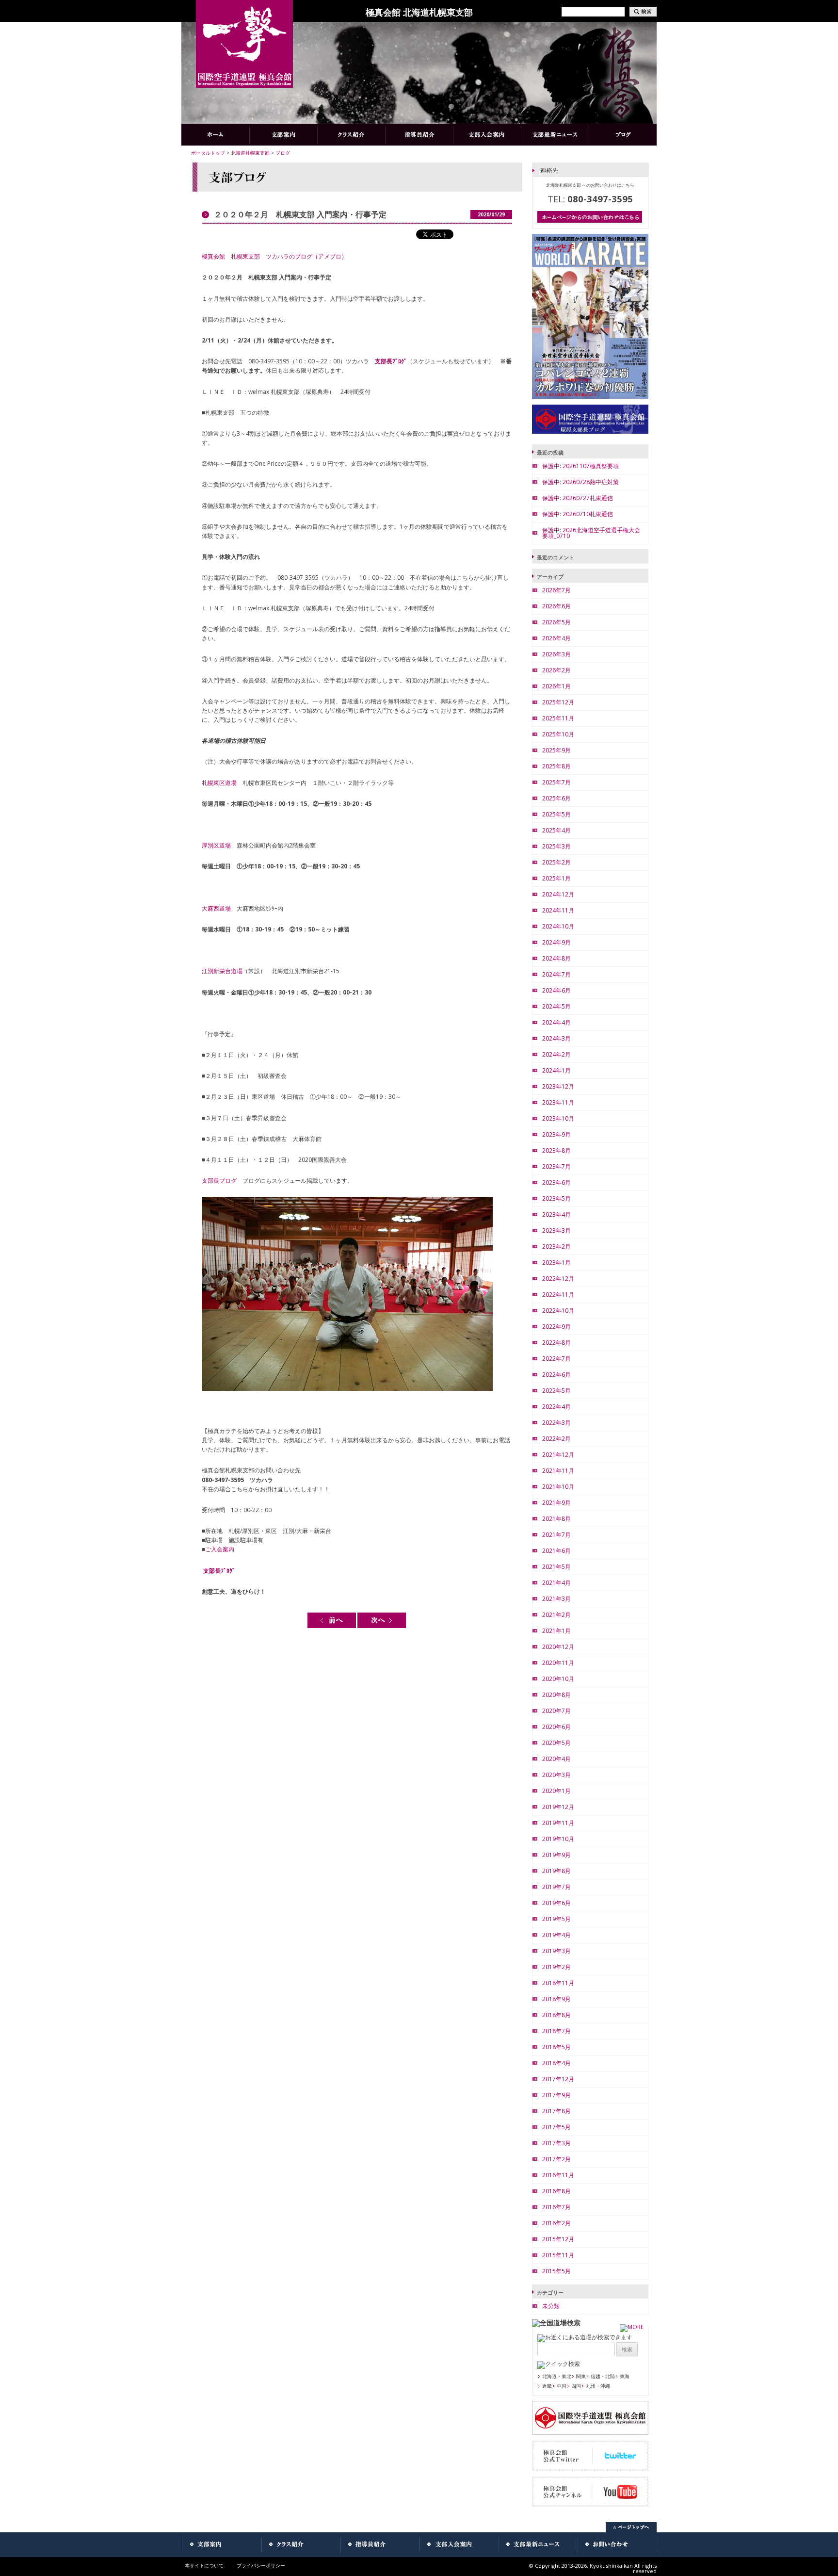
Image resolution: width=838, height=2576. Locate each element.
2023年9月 (556, 1134)
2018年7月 (556, 2031)
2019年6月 (556, 1903)
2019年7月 (556, 1887)
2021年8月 (556, 1519)
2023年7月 (556, 1166)
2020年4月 (556, 1759)
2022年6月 (556, 1375)
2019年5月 (556, 1919)
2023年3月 (556, 1231)
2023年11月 (558, 1102)
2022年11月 (558, 1295)
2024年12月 (558, 894)
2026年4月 (556, 638)
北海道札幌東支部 (250, 153)
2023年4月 (556, 1215)
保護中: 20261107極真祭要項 (580, 466)
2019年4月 (556, 1935)
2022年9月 (556, 1327)
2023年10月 (558, 1118)
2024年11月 (558, 910)
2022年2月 (556, 1439)
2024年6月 (556, 990)
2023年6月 (556, 1182)
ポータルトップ (208, 153)
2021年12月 (558, 1455)
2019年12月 (558, 1807)
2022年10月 (558, 1311)
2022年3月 (556, 1423)
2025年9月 (556, 750)
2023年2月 (556, 1247)
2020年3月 (556, 1775)
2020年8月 (556, 1695)
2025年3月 (556, 846)
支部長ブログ (219, 1181)
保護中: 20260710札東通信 (578, 514)
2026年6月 (556, 606)
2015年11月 (558, 2255)
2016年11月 (558, 2175)
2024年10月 (558, 926)
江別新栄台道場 (222, 971)
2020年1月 (556, 1791)
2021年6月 (556, 1551)
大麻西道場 (216, 908)
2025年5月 (556, 814)
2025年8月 (556, 766)
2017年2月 (556, 2159)
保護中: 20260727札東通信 (578, 498)
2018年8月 (556, 2015)
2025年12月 (558, 702)
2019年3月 (556, 1951)
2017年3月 (556, 2143)
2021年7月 (556, 1535)
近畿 (547, 2386)
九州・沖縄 (598, 2386)
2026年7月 (556, 590)
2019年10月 (558, 1839)
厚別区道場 (216, 845)
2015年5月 (556, 2271)
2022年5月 (556, 1391)
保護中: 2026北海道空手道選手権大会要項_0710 (591, 533)
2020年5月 (556, 1743)
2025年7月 (556, 782)
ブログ (283, 153)
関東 (581, 2376)
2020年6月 (556, 1727)
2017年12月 (558, 2079)
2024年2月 (556, 1054)
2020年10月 (558, 1679)
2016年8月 (556, 2191)
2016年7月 (556, 2207)
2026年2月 (556, 670)
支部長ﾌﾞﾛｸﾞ (391, 361)
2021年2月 (556, 1615)
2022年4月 (556, 1407)
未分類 (551, 2306)
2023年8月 (556, 1150)
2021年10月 (558, 1487)
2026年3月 (556, 654)
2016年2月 (556, 2223)
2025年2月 (556, 862)
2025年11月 (558, 718)
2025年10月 (558, 734)
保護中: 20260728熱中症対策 (580, 482)
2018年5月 (556, 2047)
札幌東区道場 (219, 783)
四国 (576, 2386)
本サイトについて (204, 2565)
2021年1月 (556, 1631)
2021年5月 (556, 1567)
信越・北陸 (603, 2376)
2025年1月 (556, 878)
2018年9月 (556, 1999)
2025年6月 (556, 798)
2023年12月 (558, 1086)
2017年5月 (556, 2127)
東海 (625, 2376)
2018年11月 (558, 1983)
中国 (562, 2386)
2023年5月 (556, 1198)
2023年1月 (556, 1263)
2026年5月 (556, 622)
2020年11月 (558, 1663)
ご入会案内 (220, 1549)
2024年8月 (556, 958)
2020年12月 (558, 1647)
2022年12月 (558, 1279)
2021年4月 (556, 1583)
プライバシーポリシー (261, 2565)
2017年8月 (556, 2111)
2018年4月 (556, 2063)
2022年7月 (556, 1359)
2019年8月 (556, 1871)
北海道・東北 (557, 2376)
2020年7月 (556, 1711)
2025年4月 (556, 830)
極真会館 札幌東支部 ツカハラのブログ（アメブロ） (274, 256)
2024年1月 (556, 1070)
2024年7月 (556, 974)
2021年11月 (558, 1471)
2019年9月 (556, 1855)
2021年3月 (556, 1599)
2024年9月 (556, 942)
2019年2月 (556, 1967)
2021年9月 (556, 1503)
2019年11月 (558, 1823)
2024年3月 (556, 1038)
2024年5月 (556, 1006)
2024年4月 (556, 1022)
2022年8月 (556, 1343)
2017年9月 (556, 2095)
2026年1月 (556, 686)
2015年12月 (558, 2239)
